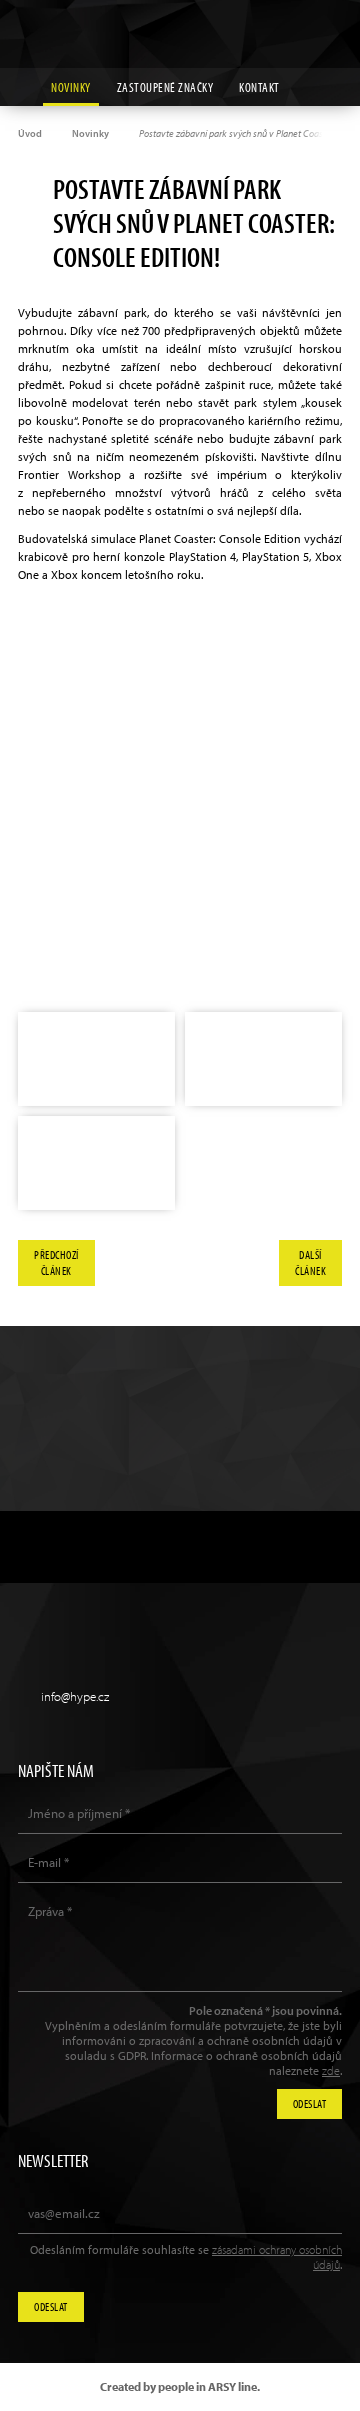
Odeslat (51, 2306)
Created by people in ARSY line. (180, 2386)
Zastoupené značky (165, 87)
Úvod (30, 133)
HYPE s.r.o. (180, 34)
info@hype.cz (75, 1696)
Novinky (71, 87)
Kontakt (259, 87)
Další (310, 1262)
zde (331, 2070)
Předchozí (56, 1262)
